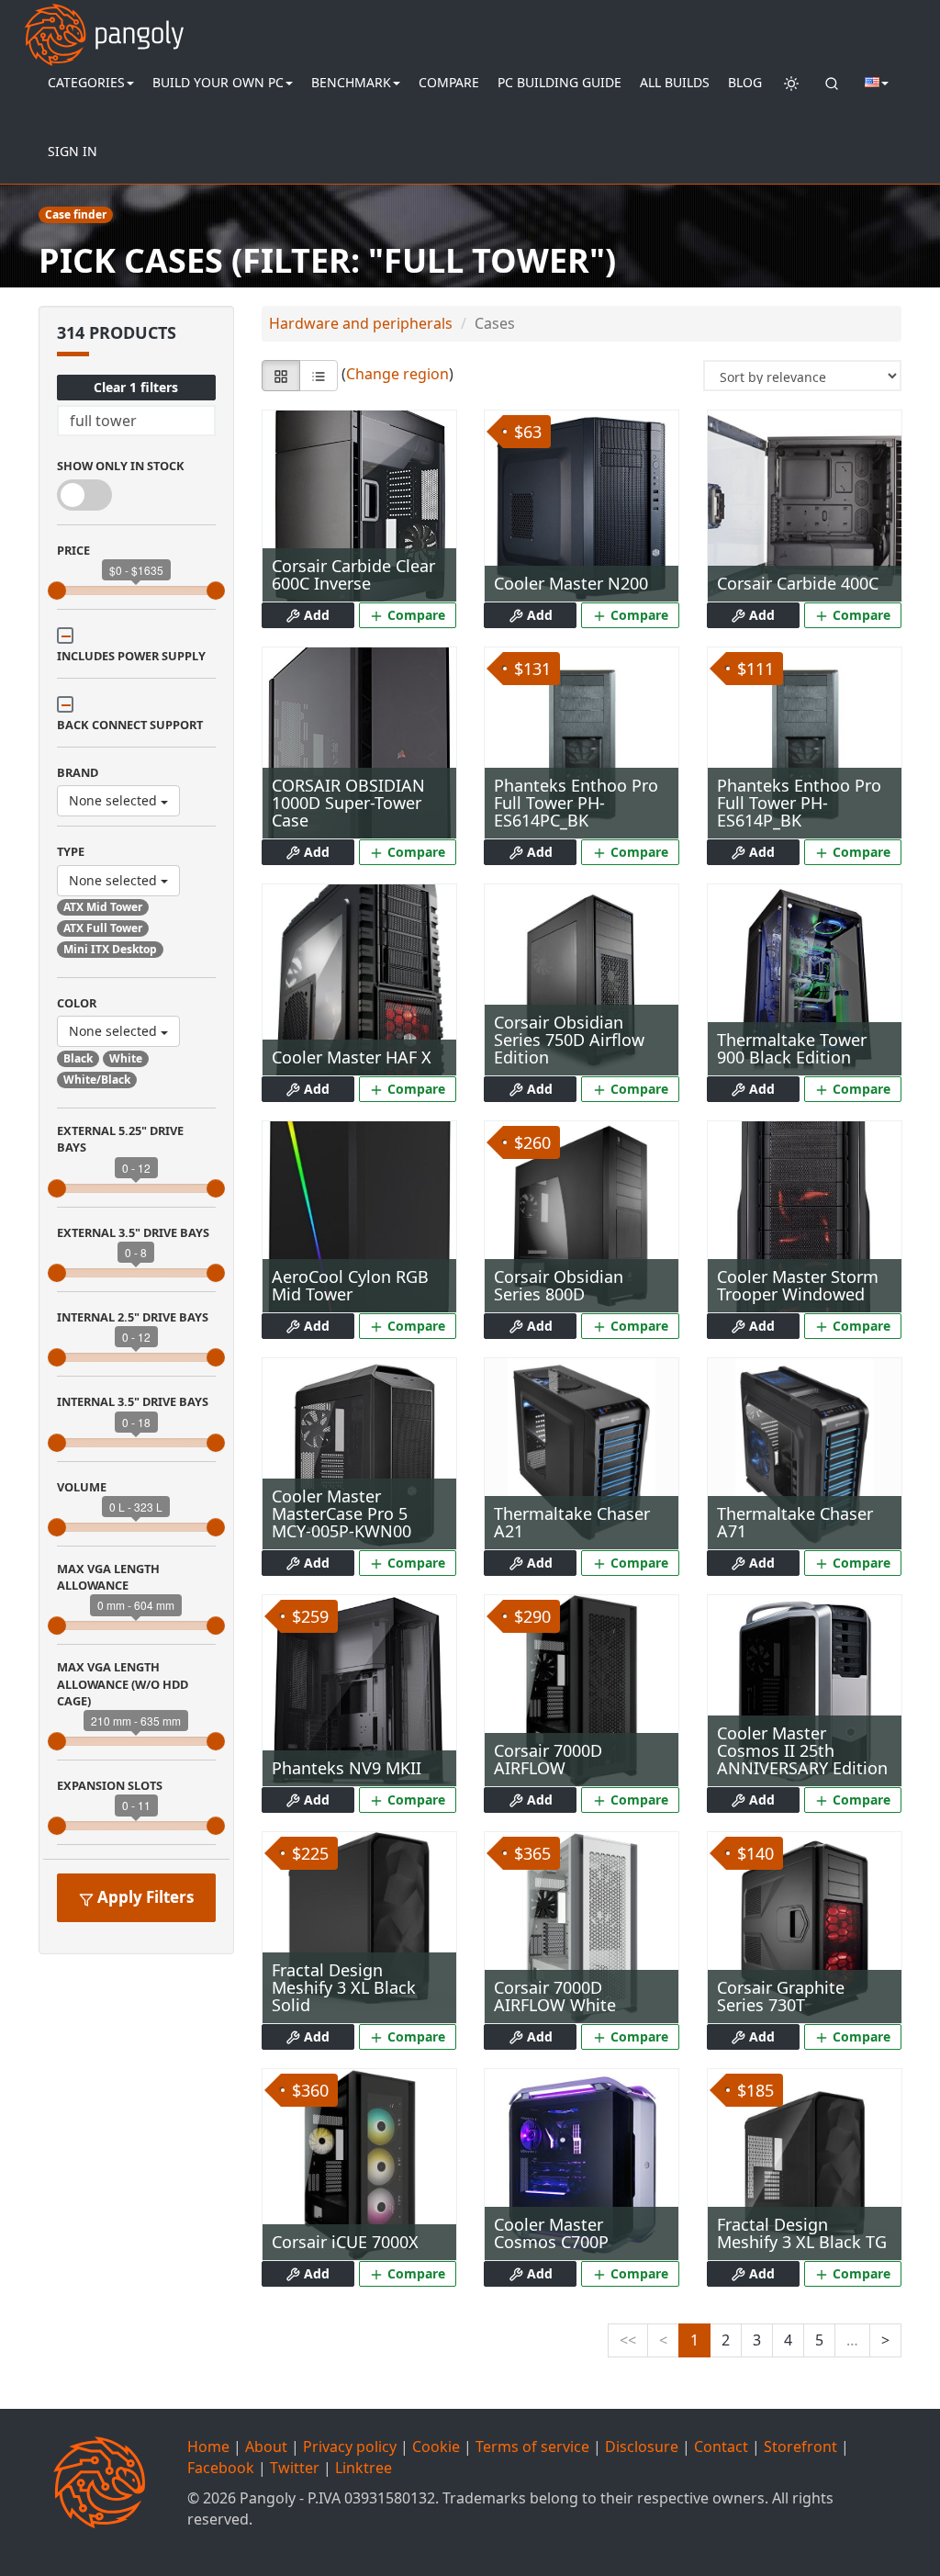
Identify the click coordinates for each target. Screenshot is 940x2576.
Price (73, 550)
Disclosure (642, 2447)
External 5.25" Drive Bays (120, 1139)
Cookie (436, 2447)
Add (315, 615)
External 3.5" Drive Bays (133, 1232)
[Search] (832, 83)
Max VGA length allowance (108, 1577)
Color (77, 1003)
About (266, 2447)
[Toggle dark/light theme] (791, 83)
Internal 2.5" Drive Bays (133, 1317)
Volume (82, 1487)
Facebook (221, 2468)
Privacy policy (350, 2447)
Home (208, 2447)
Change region (397, 375)
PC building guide (560, 82)
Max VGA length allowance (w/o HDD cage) (123, 1684)
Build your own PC (218, 82)
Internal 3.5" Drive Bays (133, 1401)
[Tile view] (281, 376)
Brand (78, 772)
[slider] (57, 591)
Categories (86, 82)
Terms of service (532, 2447)
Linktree (364, 2468)
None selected (115, 800)
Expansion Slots (110, 1785)
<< (628, 2340)
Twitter (295, 2468)
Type (71, 851)
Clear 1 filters (136, 387)
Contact (721, 2447)
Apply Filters (144, 1897)
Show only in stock (121, 466)
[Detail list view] (319, 376)
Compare (449, 82)
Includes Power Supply (131, 656)
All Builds (675, 82)
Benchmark (351, 82)
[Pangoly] (104, 23)
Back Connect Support (130, 725)
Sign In (73, 151)
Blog (745, 82)
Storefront (800, 2447)
